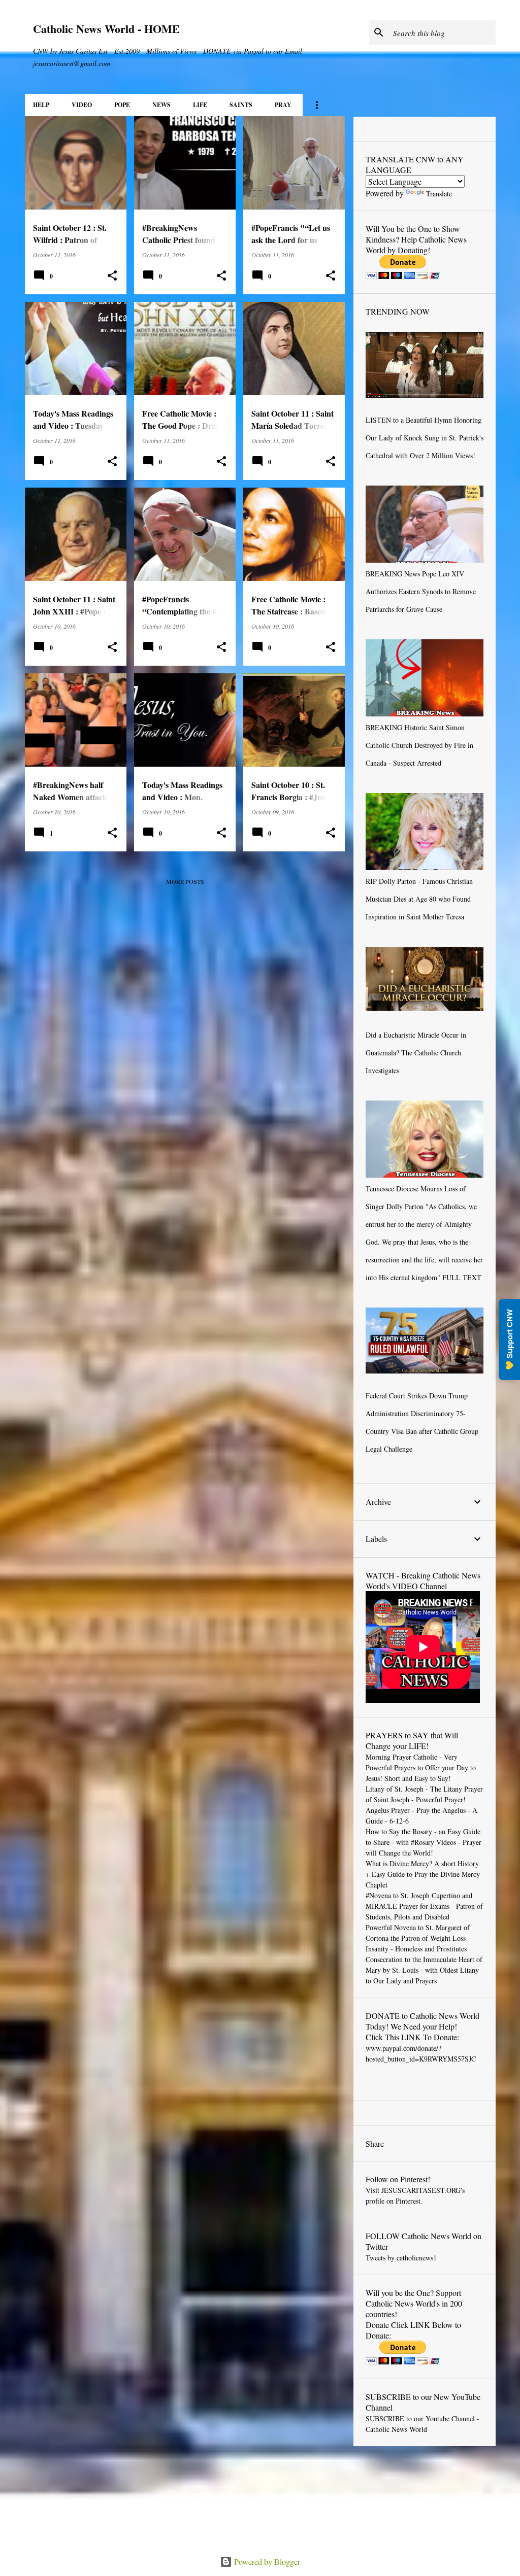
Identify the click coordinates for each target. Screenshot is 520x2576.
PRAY (283, 105)
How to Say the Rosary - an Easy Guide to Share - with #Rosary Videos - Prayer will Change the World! (424, 1842)
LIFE (200, 105)
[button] (112, 276)
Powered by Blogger (266, 2562)
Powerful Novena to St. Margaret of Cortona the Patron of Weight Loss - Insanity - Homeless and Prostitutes (418, 1938)
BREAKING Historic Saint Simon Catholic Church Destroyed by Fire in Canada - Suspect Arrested (419, 745)
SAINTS (241, 105)
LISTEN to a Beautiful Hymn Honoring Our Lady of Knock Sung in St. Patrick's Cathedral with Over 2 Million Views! (425, 438)
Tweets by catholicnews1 (401, 2258)
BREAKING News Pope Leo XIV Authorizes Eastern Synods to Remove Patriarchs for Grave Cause (421, 591)
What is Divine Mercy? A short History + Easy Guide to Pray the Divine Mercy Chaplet (423, 1874)
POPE (122, 105)
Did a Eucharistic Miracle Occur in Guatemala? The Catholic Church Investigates (416, 1053)
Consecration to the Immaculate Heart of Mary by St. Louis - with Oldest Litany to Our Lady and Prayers (424, 1970)
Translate (439, 194)
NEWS (161, 105)
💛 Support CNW (509, 1339)
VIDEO (82, 105)
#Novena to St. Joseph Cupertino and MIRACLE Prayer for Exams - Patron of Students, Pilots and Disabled (424, 1906)
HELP (41, 105)
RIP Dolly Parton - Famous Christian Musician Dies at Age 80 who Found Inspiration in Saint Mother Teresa (419, 899)
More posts (185, 881)
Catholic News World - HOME (106, 29)
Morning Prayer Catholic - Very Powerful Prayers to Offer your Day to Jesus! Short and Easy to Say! (421, 1767)
